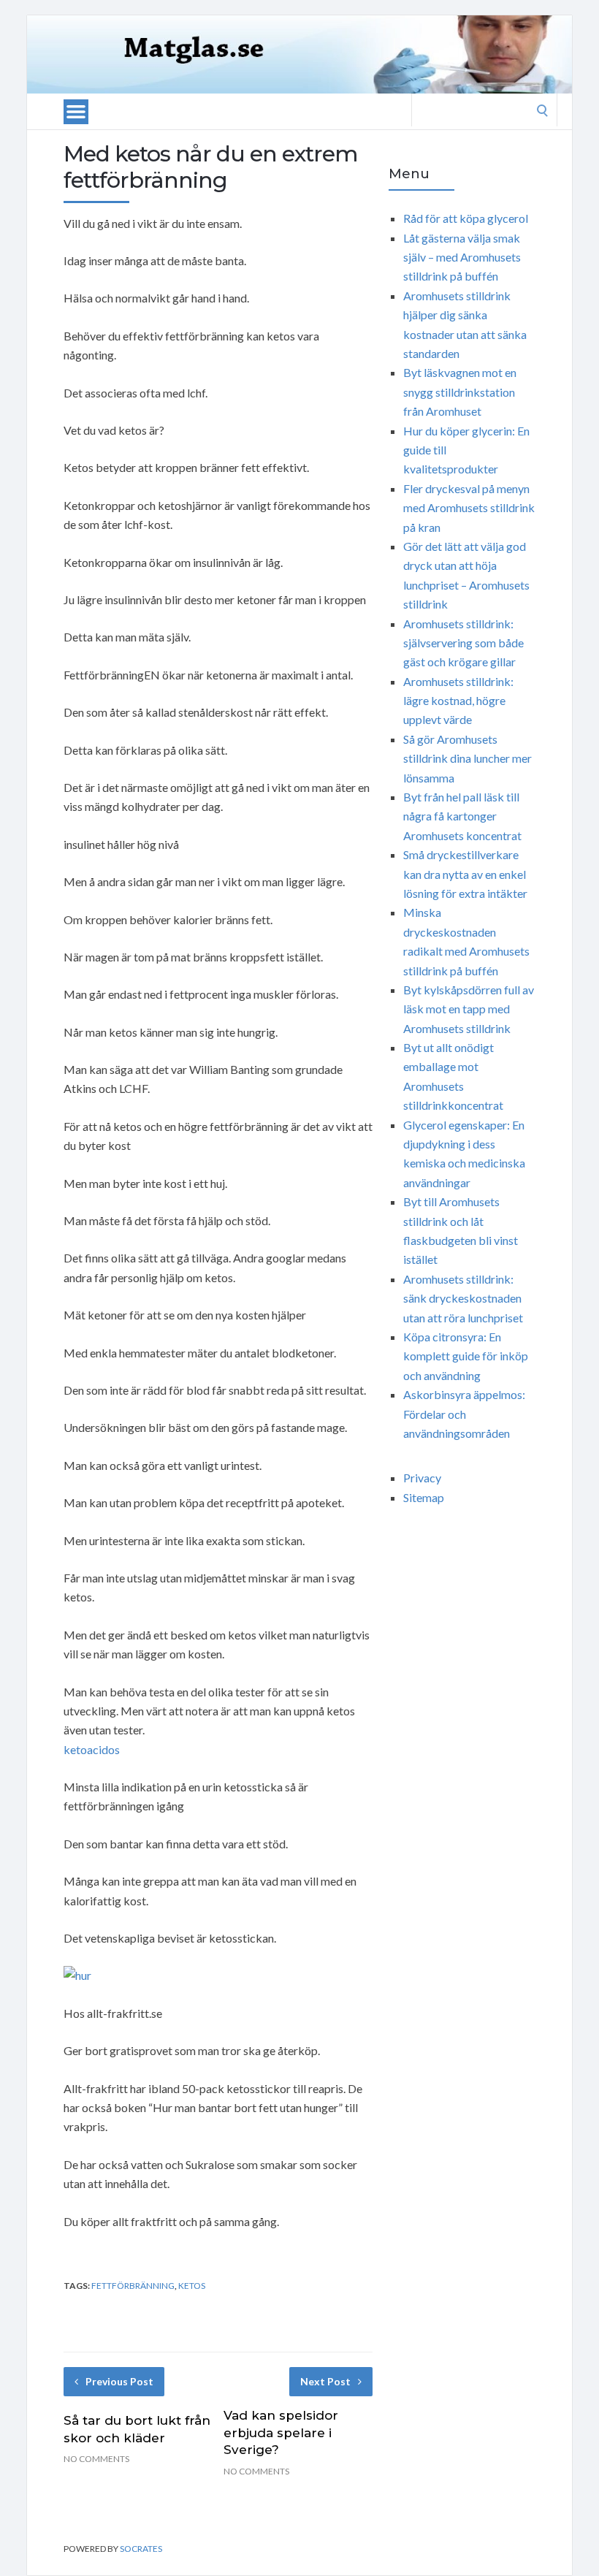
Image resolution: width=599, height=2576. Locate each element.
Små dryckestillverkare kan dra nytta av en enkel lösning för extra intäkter (465, 874)
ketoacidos (92, 1749)
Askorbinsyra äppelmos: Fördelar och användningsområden (464, 1414)
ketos (192, 2286)
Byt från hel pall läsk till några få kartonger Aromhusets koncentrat (462, 816)
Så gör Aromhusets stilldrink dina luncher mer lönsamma (468, 758)
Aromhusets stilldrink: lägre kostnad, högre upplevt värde (458, 701)
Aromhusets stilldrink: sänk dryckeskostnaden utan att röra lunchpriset (463, 1298)
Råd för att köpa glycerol (466, 218)
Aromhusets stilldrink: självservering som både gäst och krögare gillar (463, 643)
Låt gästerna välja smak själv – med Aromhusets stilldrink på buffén (462, 257)
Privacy (422, 1478)
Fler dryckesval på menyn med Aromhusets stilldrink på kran (469, 508)
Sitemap (424, 1497)
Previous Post (119, 2381)
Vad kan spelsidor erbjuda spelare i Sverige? (281, 2433)
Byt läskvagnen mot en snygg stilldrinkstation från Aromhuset (460, 392)
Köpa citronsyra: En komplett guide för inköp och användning (466, 1356)
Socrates (141, 2549)
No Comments (96, 2459)
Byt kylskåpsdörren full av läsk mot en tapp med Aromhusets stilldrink (469, 1009)
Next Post (325, 2381)
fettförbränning (133, 2286)
